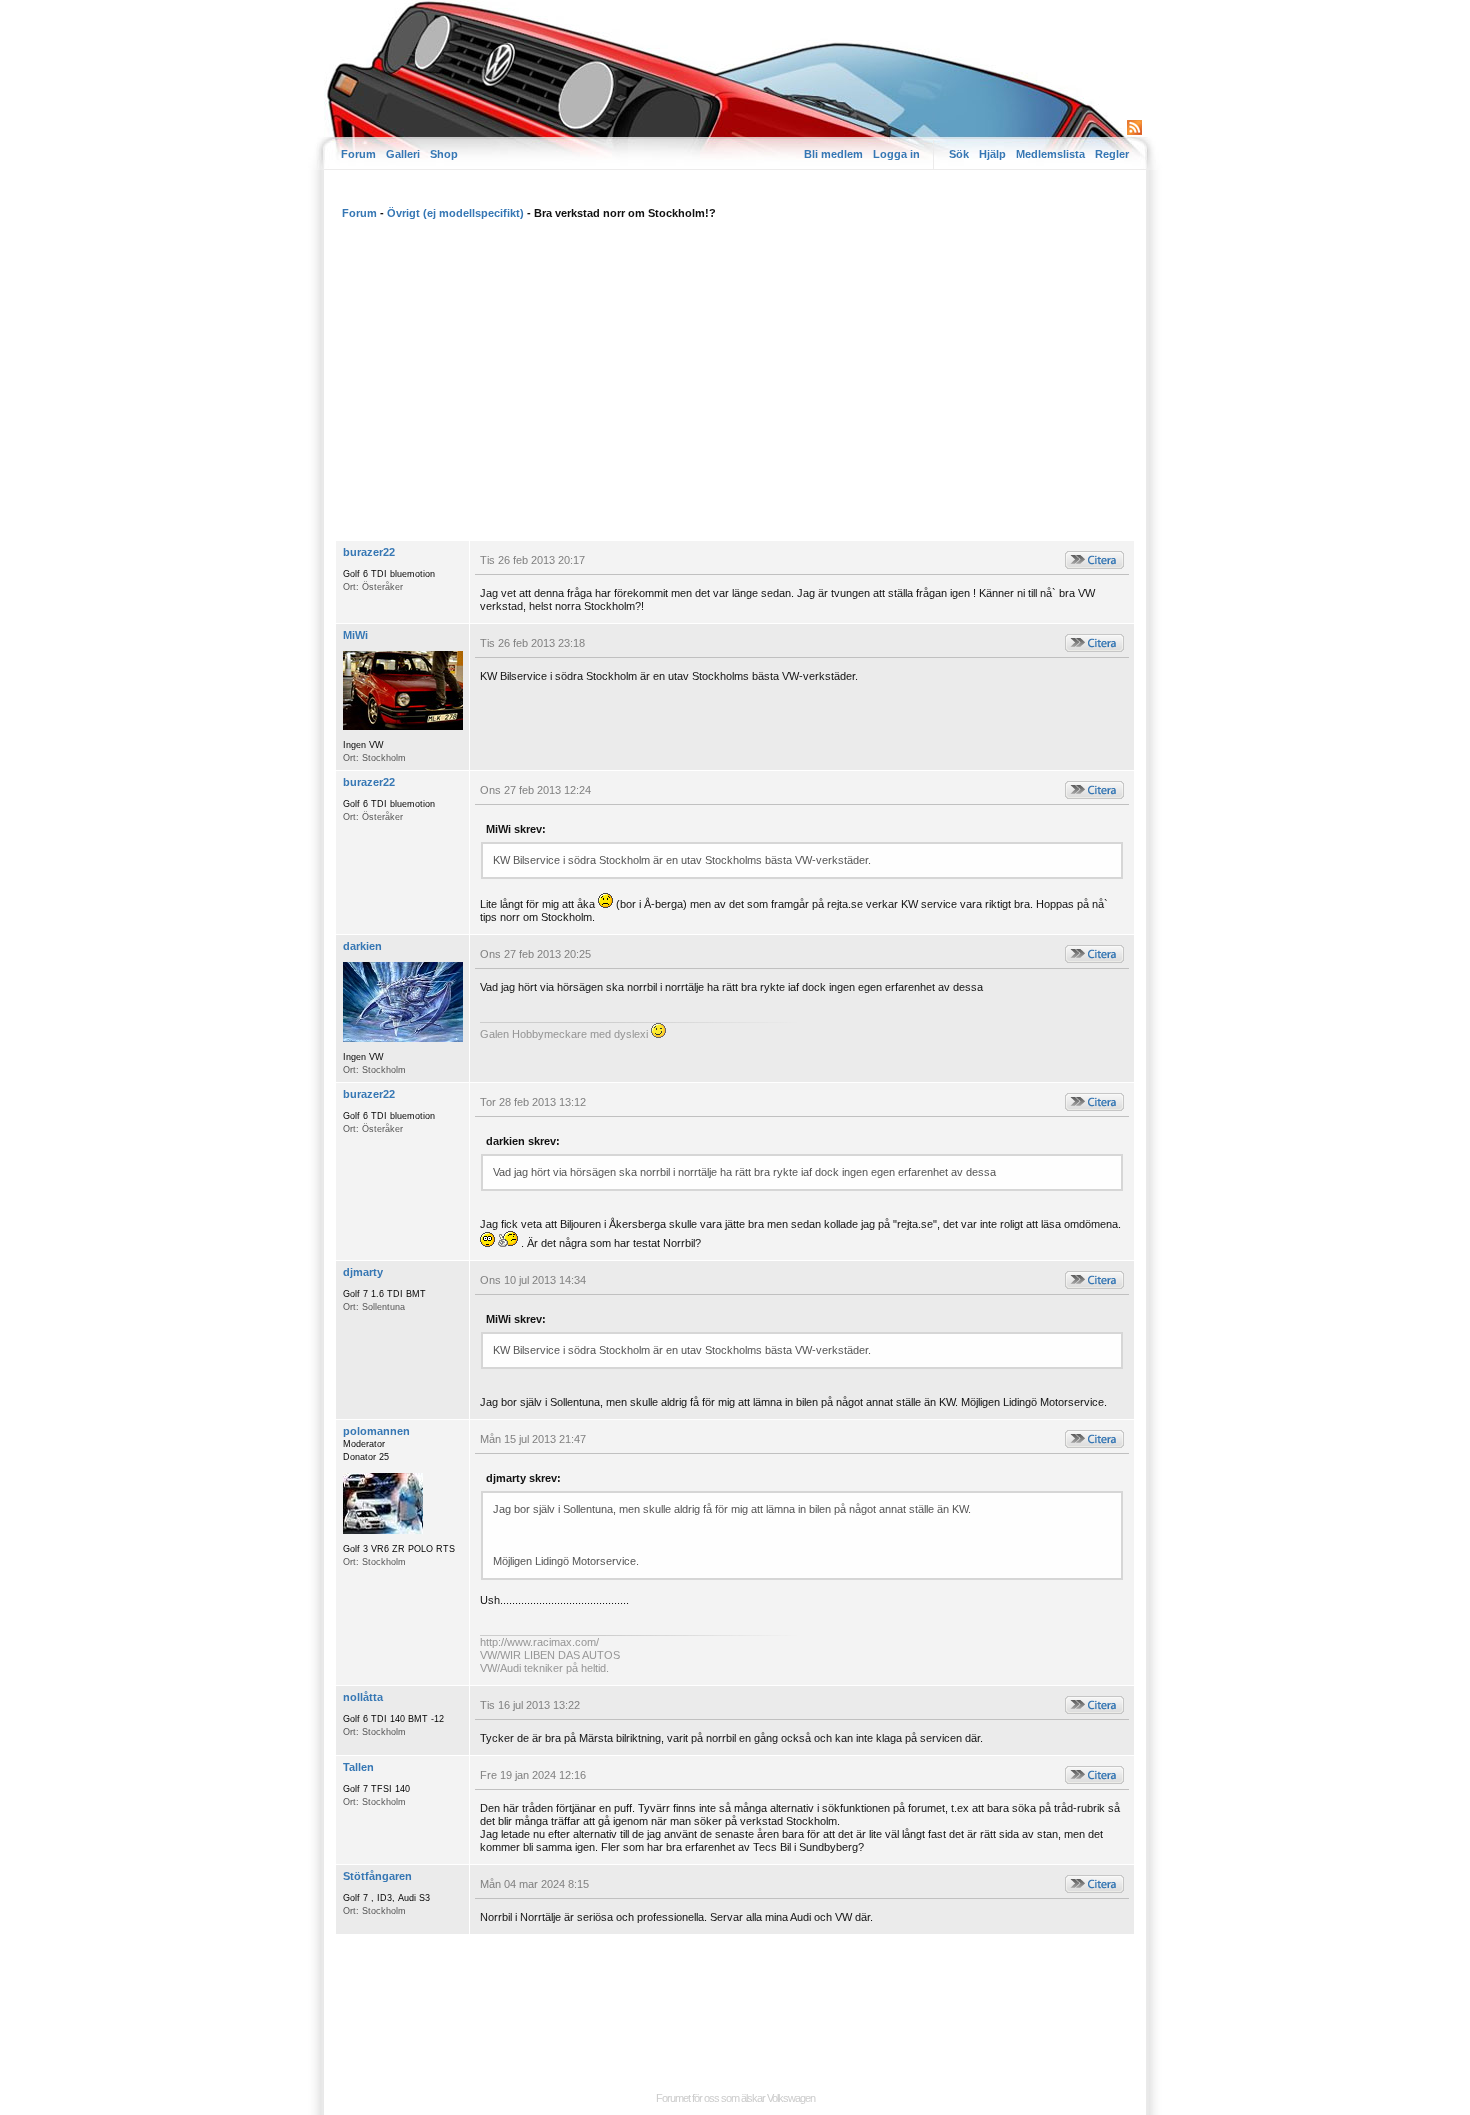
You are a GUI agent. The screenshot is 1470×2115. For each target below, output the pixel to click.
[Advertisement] (735, 390)
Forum (358, 154)
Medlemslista (1050, 154)
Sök (959, 154)
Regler (1112, 154)
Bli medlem (833, 154)
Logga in (896, 154)
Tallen (358, 1767)
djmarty (363, 1272)
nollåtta (363, 1697)
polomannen (376, 1431)
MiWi (355, 635)
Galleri (403, 154)
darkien (362, 946)
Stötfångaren (377, 1876)
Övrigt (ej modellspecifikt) (455, 213)
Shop (444, 154)
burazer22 (369, 552)
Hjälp (992, 154)
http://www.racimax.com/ (539, 1642)
